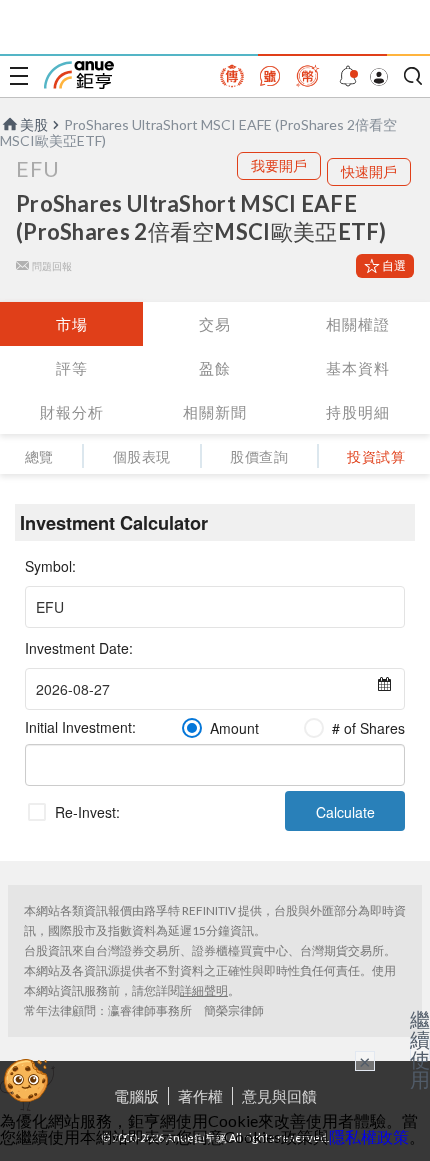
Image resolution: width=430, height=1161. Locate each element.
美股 (34, 124)
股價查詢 (259, 456)
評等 (72, 368)
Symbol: (50, 566)
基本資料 (358, 368)
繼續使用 (420, 1049)
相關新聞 (215, 412)
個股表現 (142, 456)
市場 (72, 324)
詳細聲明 (204, 990)
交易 (215, 324)
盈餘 (215, 368)
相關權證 (358, 324)
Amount (234, 728)
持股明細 (358, 412)
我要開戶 (279, 165)
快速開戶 (369, 171)
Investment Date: (79, 648)
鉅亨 (79, 75)
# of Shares (368, 728)
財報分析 (72, 412)
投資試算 (376, 456)
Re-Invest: (87, 812)
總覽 (39, 456)
